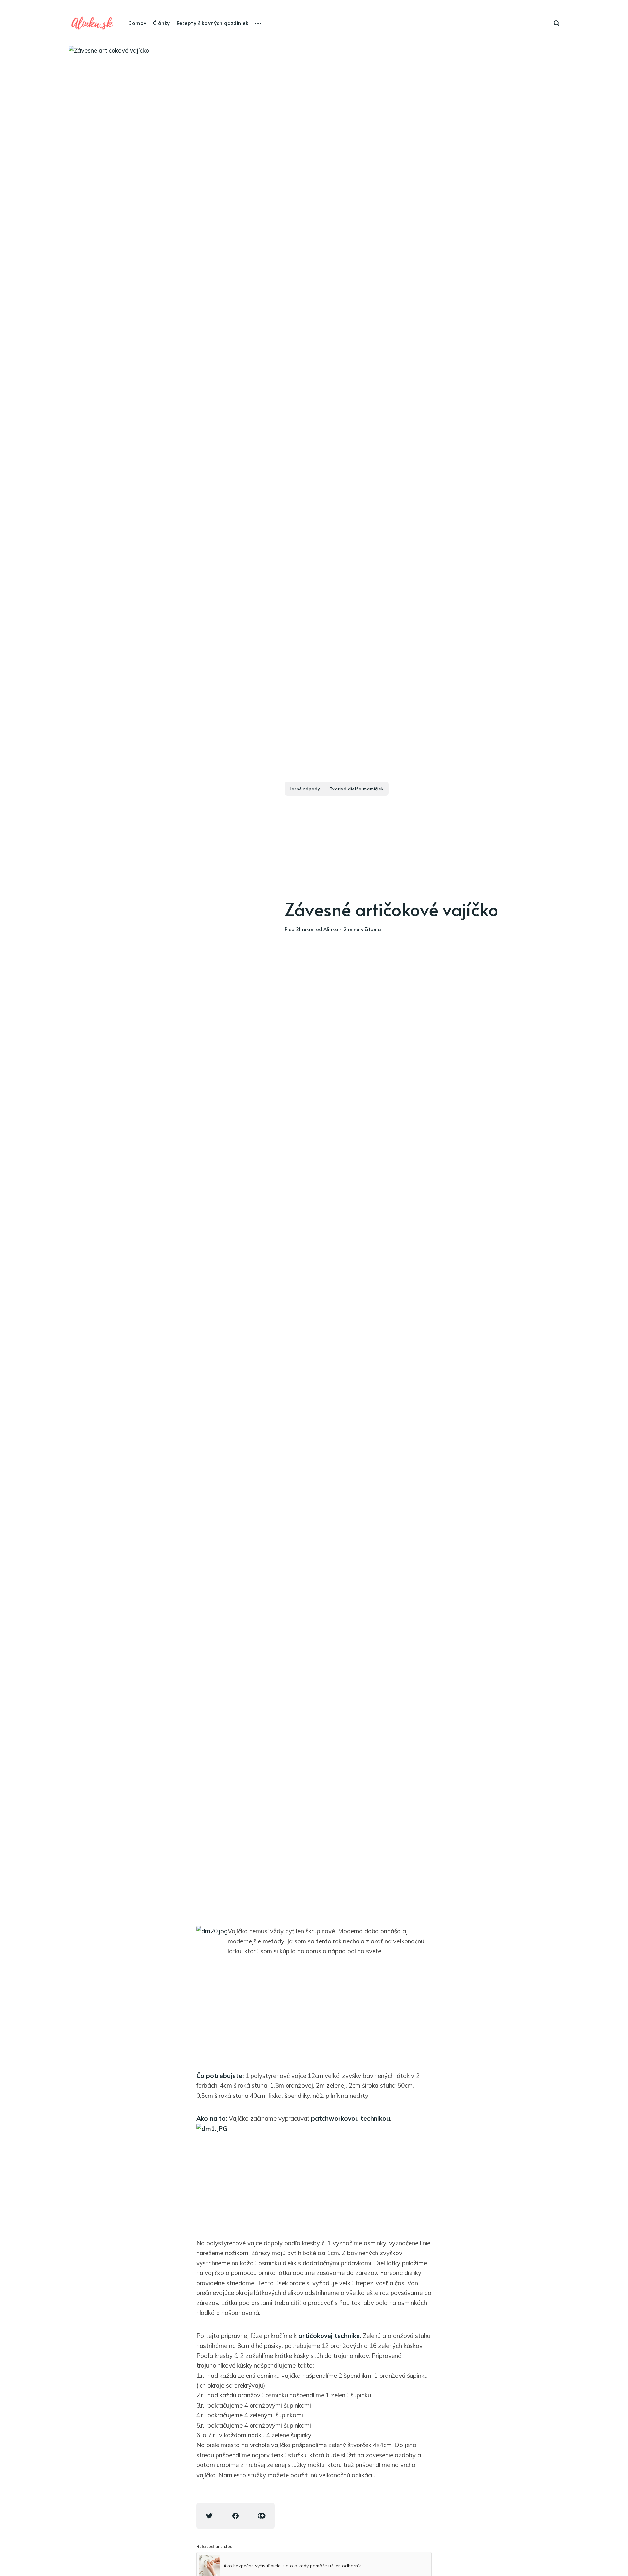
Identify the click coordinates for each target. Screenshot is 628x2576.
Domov (137, 23)
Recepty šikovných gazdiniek (213, 23)
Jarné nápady (305, 789)
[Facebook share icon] (235, 2516)
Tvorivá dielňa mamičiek (357, 789)
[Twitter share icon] (209, 2516)
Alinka (331, 929)
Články (162, 23)
